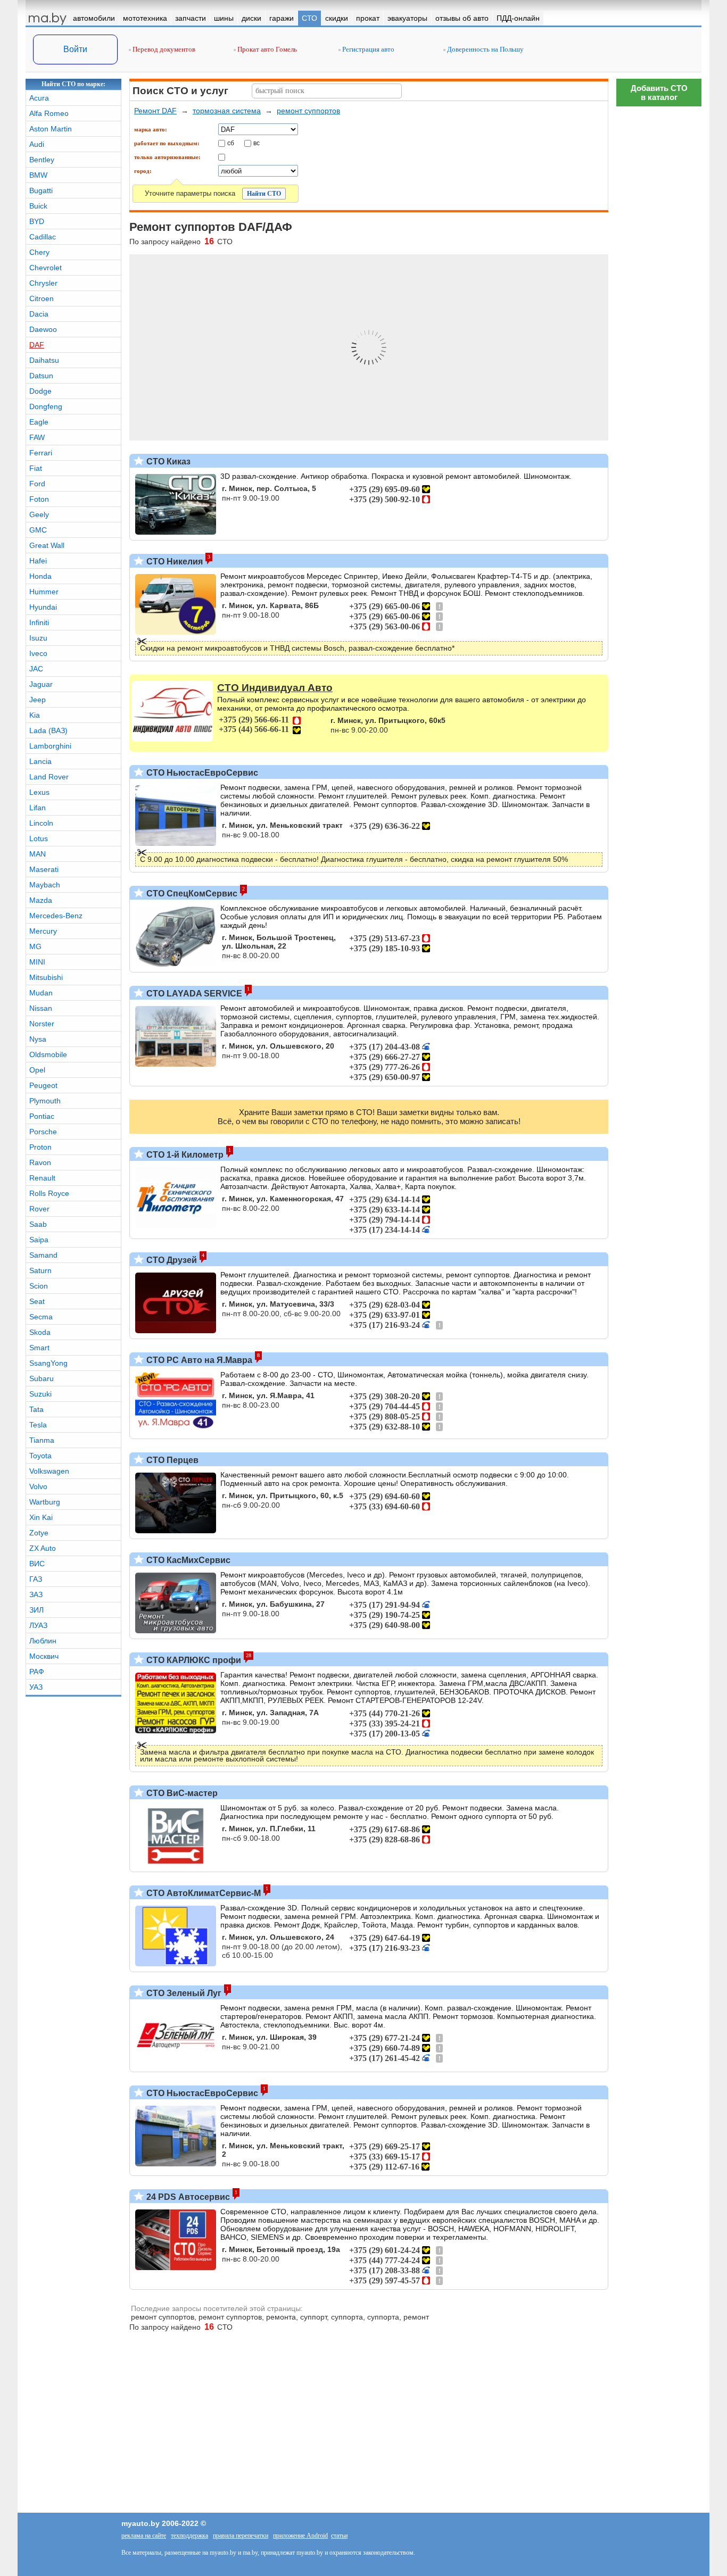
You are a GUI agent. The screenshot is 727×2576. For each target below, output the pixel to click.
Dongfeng (46, 406)
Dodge (40, 391)
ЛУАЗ (38, 1625)
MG (35, 946)
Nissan (41, 1008)
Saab (38, 1224)
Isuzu (38, 638)
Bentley (42, 160)
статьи (339, 2536)
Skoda (40, 1332)
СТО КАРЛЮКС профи (193, 1660)
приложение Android (300, 2536)
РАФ (37, 1672)
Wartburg (45, 1502)
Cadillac (43, 237)
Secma (41, 1317)
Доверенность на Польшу (485, 49)
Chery (39, 252)
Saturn (40, 1270)
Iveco (38, 653)
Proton (40, 1147)
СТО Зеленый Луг (183, 1993)
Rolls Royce (49, 1193)
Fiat (36, 468)
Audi (37, 144)
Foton (39, 499)
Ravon (40, 1162)
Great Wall (47, 545)
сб (231, 143)
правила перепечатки (241, 2536)
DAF (37, 345)
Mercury (43, 931)
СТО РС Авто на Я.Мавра (198, 1360)
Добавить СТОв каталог (659, 93)
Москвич (44, 1656)
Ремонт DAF (155, 111)
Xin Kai (41, 1517)
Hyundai (43, 607)
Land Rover (49, 777)
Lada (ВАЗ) (48, 730)
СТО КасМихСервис (187, 1560)
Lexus (39, 792)
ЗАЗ (36, 1594)
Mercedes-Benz (56, 916)
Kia (35, 715)
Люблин (43, 1641)
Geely (39, 514)
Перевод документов (163, 49)
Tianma (42, 1440)
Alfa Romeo (49, 113)
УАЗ (36, 1687)
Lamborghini (50, 746)
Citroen (42, 298)
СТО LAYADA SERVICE (193, 994)
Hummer (44, 592)
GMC (38, 530)
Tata (36, 1409)
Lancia (40, 761)
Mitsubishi (46, 977)
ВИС (37, 1564)
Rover (39, 1209)
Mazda (41, 900)
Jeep (38, 700)
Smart (39, 1348)
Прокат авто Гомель (266, 49)
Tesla (38, 1425)
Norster (42, 1024)
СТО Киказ (167, 462)
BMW (38, 175)
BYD (37, 221)
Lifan (38, 808)
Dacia (39, 314)
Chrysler (43, 283)
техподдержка (189, 2536)
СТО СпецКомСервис (191, 894)
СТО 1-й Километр (184, 1155)
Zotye (39, 1533)
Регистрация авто (367, 49)
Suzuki (40, 1394)
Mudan (41, 993)
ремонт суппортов (308, 111)
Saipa (39, 1240)
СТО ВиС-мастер (181, 1793)
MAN (38, 854)
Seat (37, 1301)
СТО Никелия (174, 562)
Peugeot (43, 1085)
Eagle (39, 422)
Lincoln (41, 823)
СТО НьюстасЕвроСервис (201, 773)
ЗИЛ (36, 1610)
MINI (37, 962)
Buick (38, 206)
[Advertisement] (659, 2122)
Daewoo (43, 329)
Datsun (41, 376)
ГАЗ (36, 1579)
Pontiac (42, 1116)
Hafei (38, 561)
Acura (39, 98)
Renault (42, 1178)
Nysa (38, 1039)
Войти (75, 49)
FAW (37, 437)
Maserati (44, 869)
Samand (43, 1255)
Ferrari (41, 453)
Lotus (39, 838)
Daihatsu (44, 360)
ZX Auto (43, 1548)
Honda (40, 576)
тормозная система (227, 111)
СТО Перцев (171, 1460)
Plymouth (45, 1101)
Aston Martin (51, 129)
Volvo (38, 1486)
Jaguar (41, 684)
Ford (37, 484)
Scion (39, 1286)
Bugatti (41, 190)
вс (257, 143)
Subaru (42, 1378)
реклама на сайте (144, 2536)
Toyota (40, 1456)
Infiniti (39, 622)
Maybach (45, 885)
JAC (36, 669)
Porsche (43, 1132)
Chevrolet (46, 268)
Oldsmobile (48, 1054)
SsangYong (48, 1363)
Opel (37, 1070)
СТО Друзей (171, 1260)
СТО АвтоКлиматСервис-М (203, 1893)
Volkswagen (49, 1471)
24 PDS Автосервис (187, 2197)
